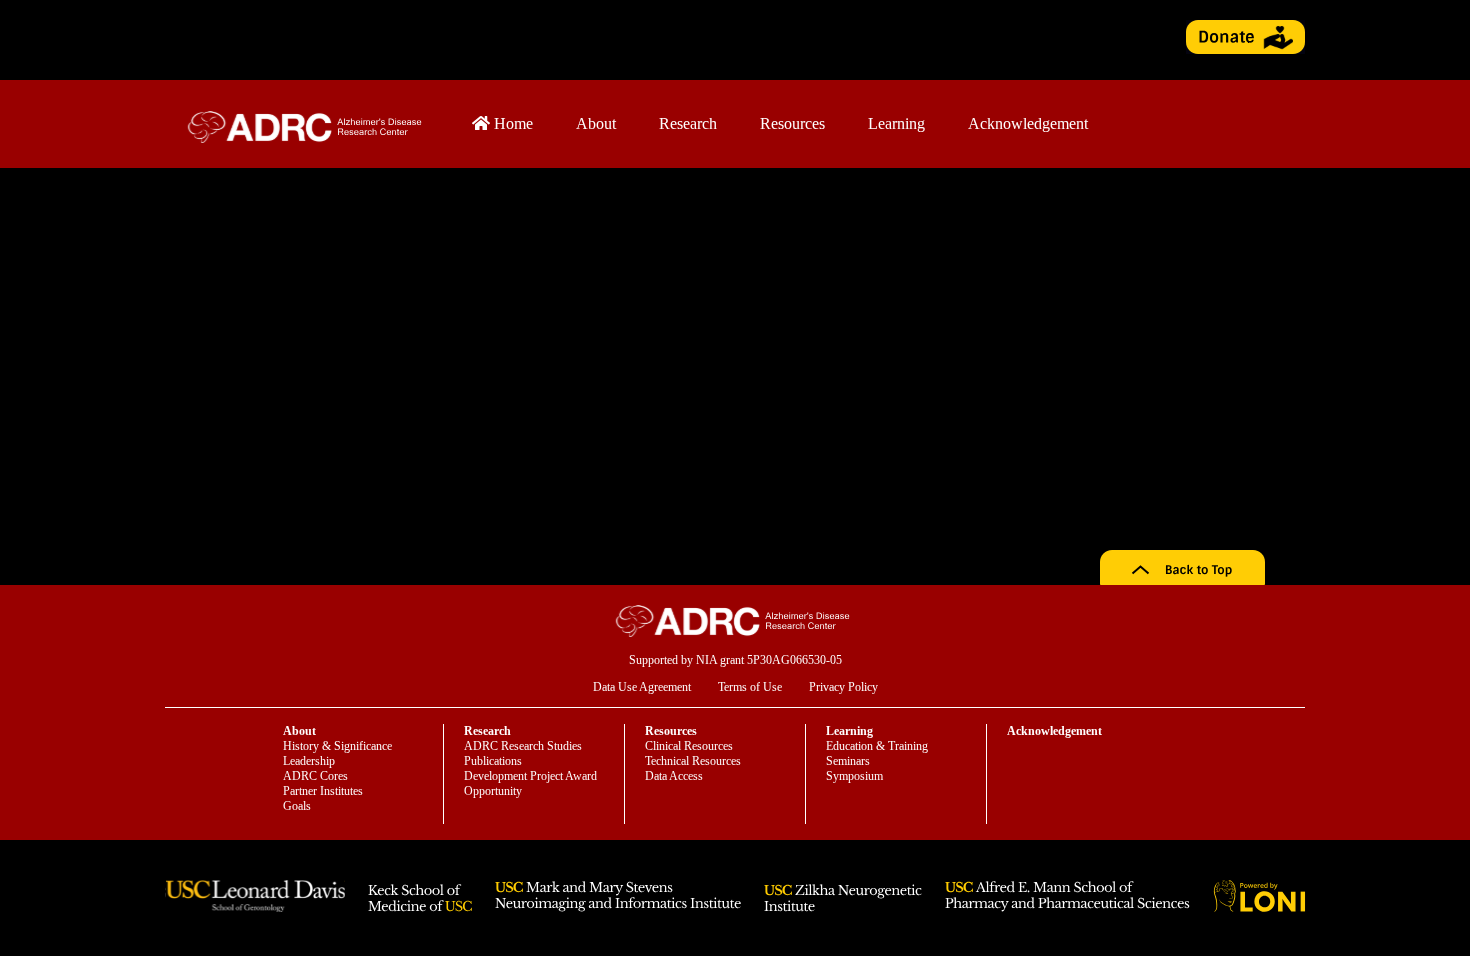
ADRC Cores (315, 776)
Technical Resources (693, 761)
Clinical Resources (689, 746)
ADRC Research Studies (523, 746)
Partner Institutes (323, 791)
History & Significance (337, 746)
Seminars (848, 761)
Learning (896, 123)
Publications (493, 761)
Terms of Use (750, 687)
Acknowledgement (1028, 123)
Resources (792, 123)
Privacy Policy (843, 687)
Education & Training (877, 746)
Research (688, 123)
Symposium (854, 776)
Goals (297, 806)
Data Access (674, 776)
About (596, 123)
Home (511, 123)
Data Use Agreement (642, 687)
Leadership (309, 761)
